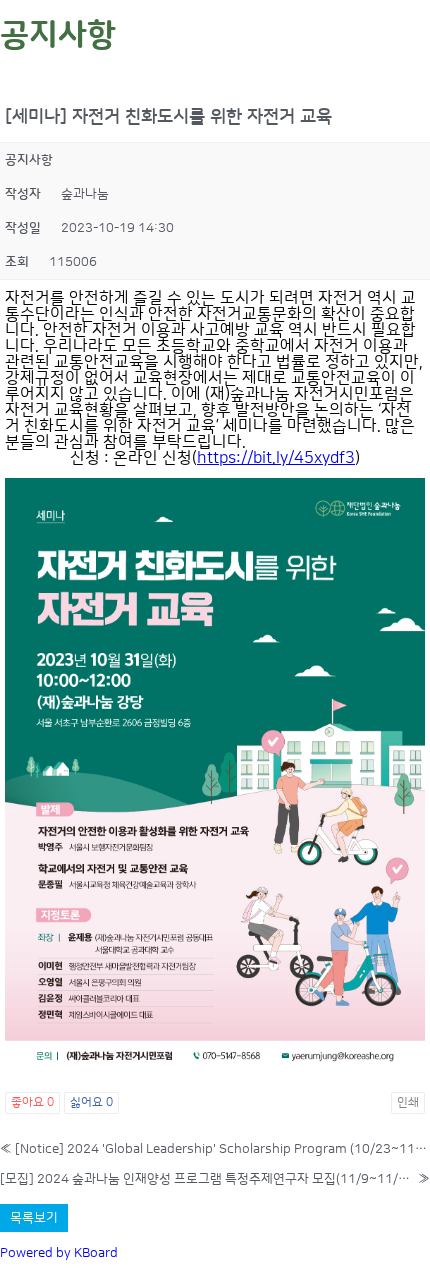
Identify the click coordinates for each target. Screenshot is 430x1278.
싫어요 (91, 1102)
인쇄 (408, 1102)
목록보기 (34, 1218)
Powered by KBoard (59, 1253)
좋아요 (32, 1102)
